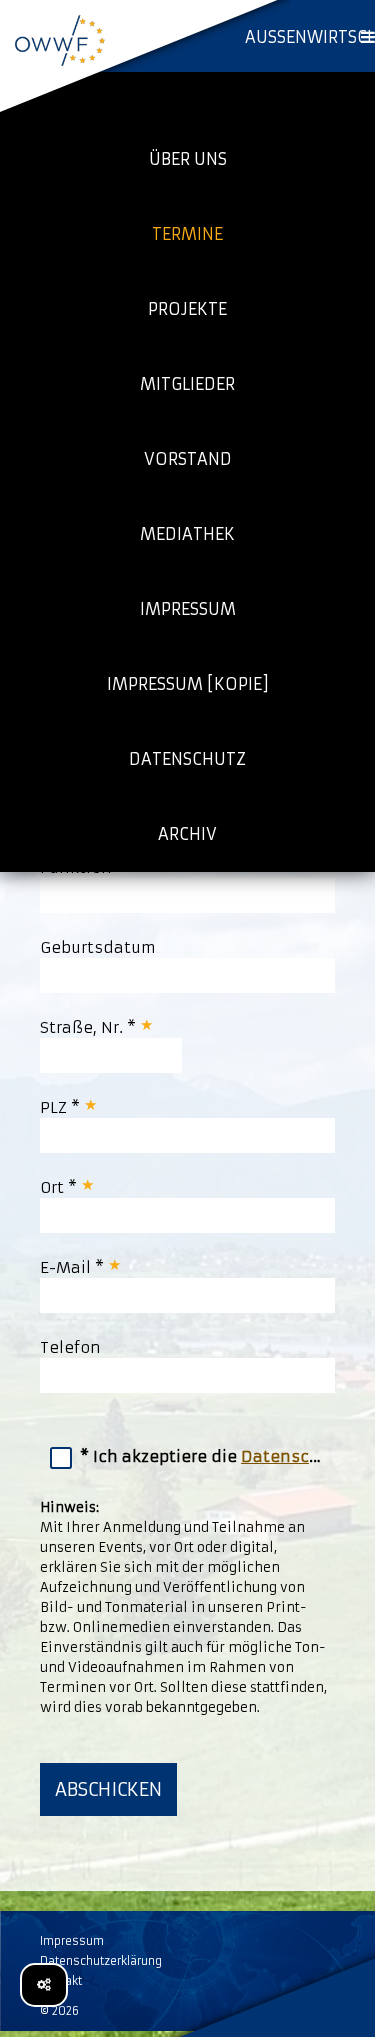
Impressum (72, 1941)
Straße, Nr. (83, 1027)
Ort (54, 1187)
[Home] (60, 40)
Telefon (70, 1347)
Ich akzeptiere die (214, 1456)
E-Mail (67, 1267)
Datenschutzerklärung (101, 1961)
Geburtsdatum (98, 947)
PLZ (55, 1107)
